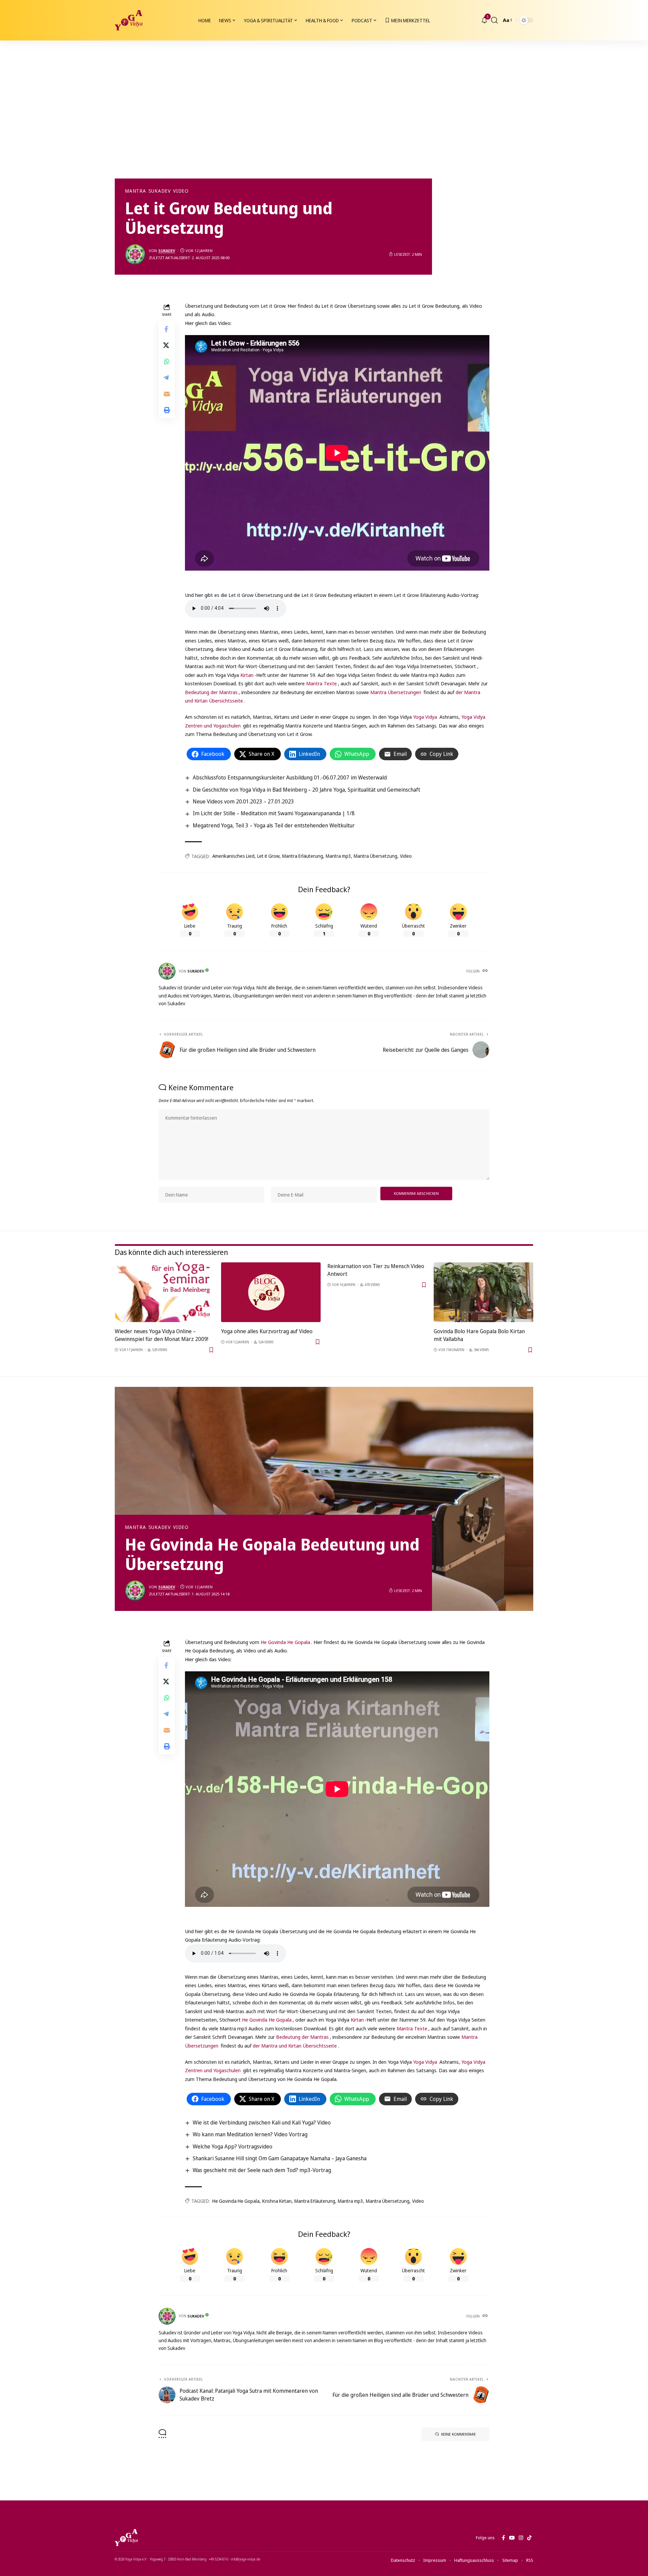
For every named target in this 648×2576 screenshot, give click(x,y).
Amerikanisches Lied (233, 856)
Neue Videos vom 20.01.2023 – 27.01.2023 (243, 801)
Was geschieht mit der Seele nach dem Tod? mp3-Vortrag (262, 2170)
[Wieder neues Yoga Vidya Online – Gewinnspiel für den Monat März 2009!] (165, 1292)
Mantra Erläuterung (303, 856)
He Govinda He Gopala (285, 1642)
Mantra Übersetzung (375, 856)
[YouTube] (512, 2538)
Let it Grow (268, 856)
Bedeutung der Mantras (211, 692)
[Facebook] (503, 2538)
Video (181, 191)
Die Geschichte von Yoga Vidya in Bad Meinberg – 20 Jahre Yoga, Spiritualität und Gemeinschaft (306, 790)
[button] (494, 20)
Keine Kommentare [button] (458, 2434)
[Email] (167, 394)
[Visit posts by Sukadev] (135, 254)
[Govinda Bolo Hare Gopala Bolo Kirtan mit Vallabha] (483, 1292)
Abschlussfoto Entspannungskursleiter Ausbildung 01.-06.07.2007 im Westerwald (290, 777)
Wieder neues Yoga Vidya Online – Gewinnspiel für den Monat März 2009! (161, 1335)
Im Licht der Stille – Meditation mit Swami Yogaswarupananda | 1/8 (274, 813)
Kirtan (247, 675)
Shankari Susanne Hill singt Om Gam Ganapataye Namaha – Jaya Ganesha (280, 2158)
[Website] (486, 971)
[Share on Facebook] (167, 329)
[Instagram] (521, 2538)
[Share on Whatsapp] (167, 361)
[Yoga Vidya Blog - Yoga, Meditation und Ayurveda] (129, 20)
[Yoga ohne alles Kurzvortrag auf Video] (271, 1292)
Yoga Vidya (425, 717)
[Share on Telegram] (167, 378)
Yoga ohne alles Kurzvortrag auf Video (267, 1331)
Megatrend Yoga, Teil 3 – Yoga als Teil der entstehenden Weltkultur (274, 825)
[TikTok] (529, 2538)
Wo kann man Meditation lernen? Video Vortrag (250, 2134)
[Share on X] (167, 345)
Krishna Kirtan (277, 2201)
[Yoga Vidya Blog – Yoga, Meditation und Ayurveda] (126, 2538)
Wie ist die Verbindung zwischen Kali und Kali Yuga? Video (262, 2122)
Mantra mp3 (338, 856)
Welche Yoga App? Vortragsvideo (233, 2146)
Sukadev (160, 191)
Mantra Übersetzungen (396, 692)
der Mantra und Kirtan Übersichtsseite (295, 2046)
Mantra (136, 191)
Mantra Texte (321, 683)
